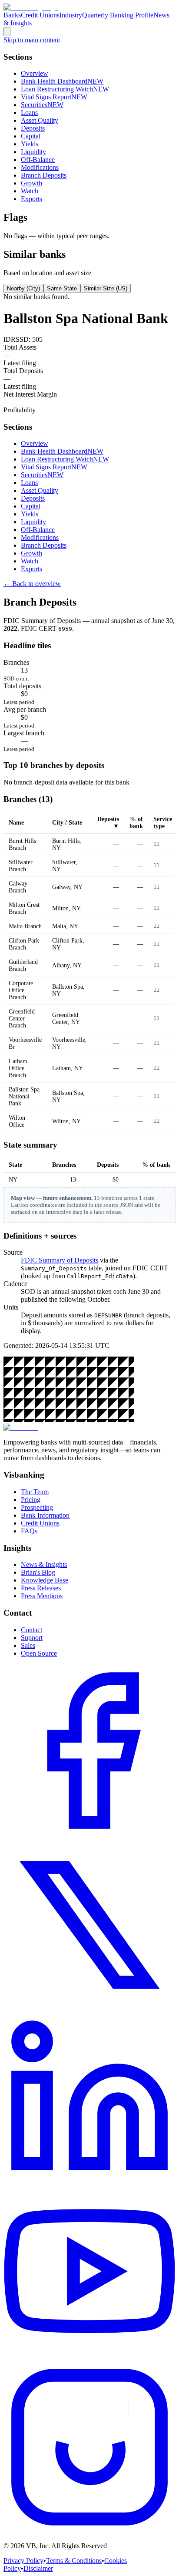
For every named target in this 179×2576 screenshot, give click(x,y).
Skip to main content (32, 40)
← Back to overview (32, 584)
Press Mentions (42, 1596)
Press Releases (41, 1588)
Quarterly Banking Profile (118, 15)
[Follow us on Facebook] (89, 1834)
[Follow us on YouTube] (89, 2357)
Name (16, 823)
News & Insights (44, 1564)
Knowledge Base (45, 1580)
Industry (71, 15)
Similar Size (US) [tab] (106, 288)
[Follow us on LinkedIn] (89, 2183)
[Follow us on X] (89, 2009)
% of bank (136, 823)
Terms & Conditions (74, 2561)
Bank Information (45, 1515)
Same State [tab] (62, 288)
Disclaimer (38, 2568)
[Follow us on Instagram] (89, 2531)
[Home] (31, 7)
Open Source (39, 1653)
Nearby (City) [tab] (23, 288)
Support (32, 1638)
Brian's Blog (38, 1572)
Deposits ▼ (108, 823)
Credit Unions (40, 15)
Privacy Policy (23, 2561)
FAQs (29, 1531)
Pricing (31, 1500)
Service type (163, 823)
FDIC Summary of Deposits (60, 1260)
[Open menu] (7, 32)
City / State (67, 823)
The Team (35, 1492)
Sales (28, 1645)
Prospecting (37, 1507)
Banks (12, 15)
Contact (31, 1630)
